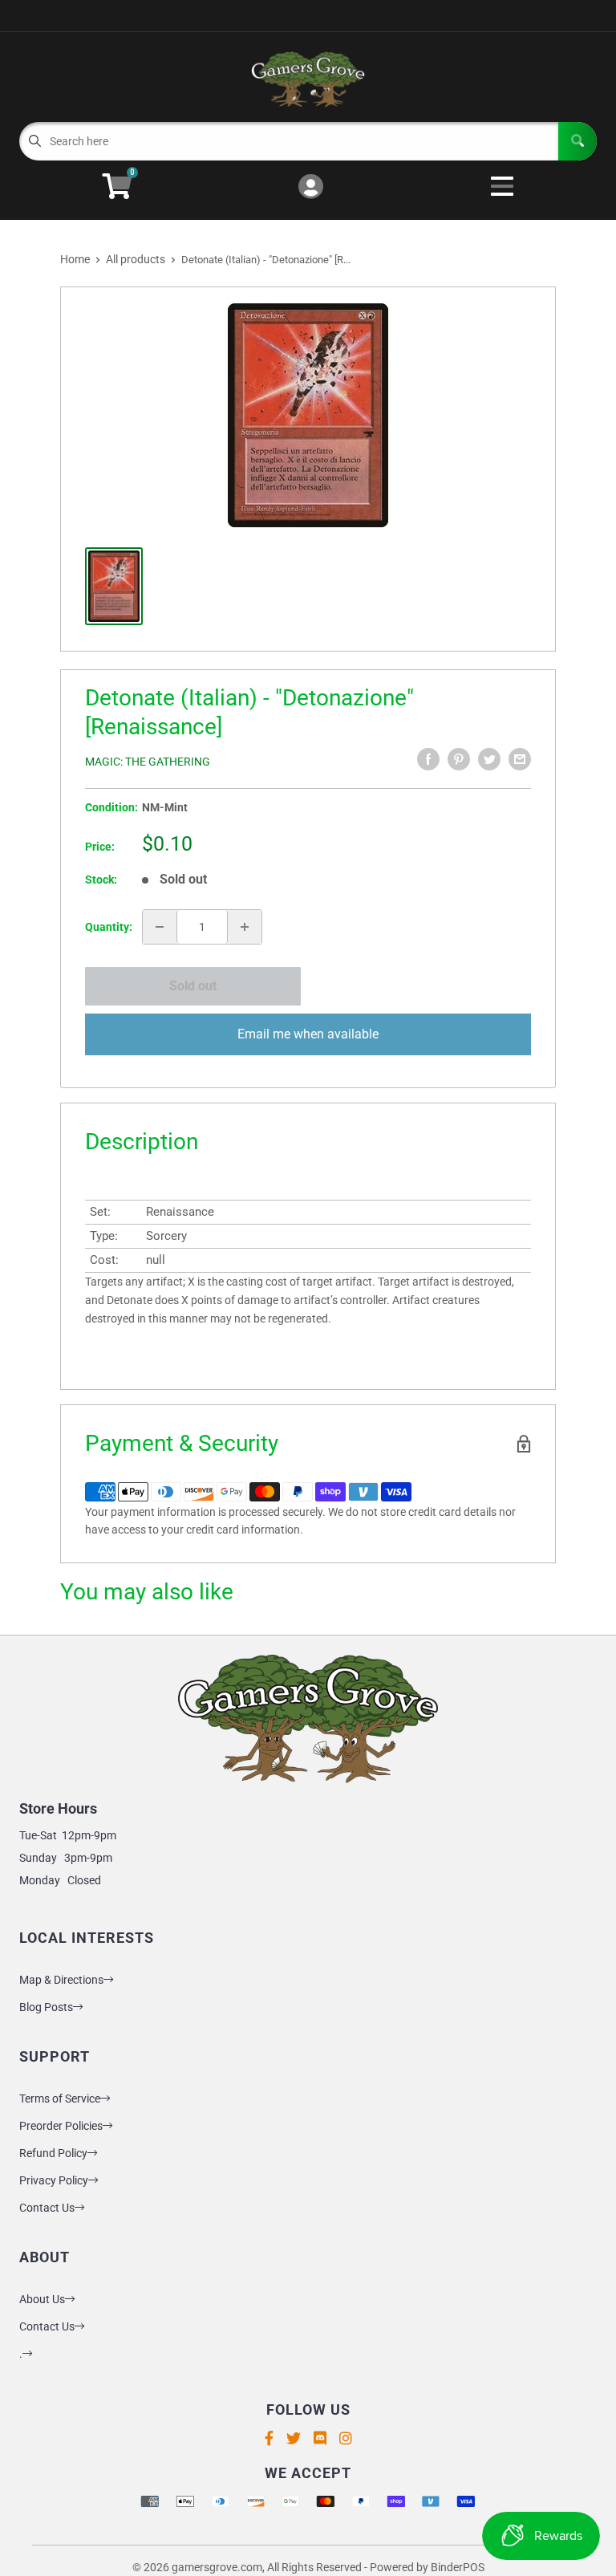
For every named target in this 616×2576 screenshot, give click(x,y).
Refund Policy (53, 2153)
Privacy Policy (54, 2180)
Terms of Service (60, 2099)
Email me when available (308, 1034)
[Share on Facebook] (428, 759)
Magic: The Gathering (148, 762)
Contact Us (47, 2208)
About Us (42, 2299)
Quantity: (109, 927)
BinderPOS (458, 2567)
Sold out (193, 986)
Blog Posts (46, 2007)
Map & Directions (61, 1980)
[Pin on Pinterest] (459, 759)
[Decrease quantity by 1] (160, 927)
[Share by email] (520, 759)
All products (136, 259)
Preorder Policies (61, 2126)
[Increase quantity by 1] (245, 927)
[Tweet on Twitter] (489, 759)
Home (75, 259)
